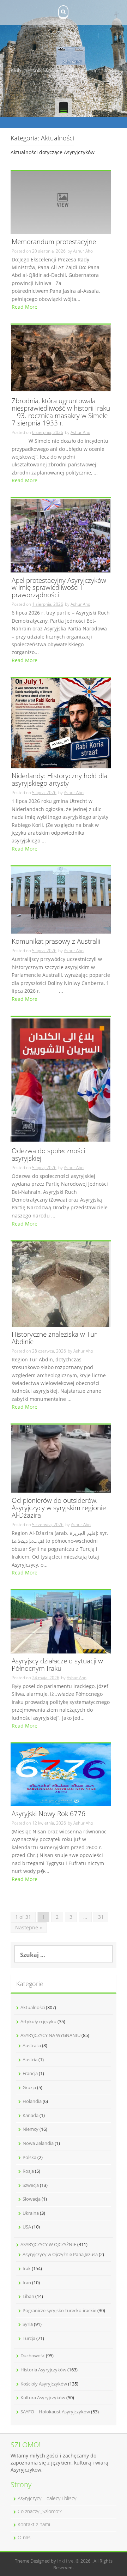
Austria (30, 2060)
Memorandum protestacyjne (54, 242)
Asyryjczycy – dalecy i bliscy (47, 2498)
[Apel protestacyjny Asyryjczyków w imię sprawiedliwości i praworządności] (61, 535)
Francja (30, 2073)
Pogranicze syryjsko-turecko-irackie (59, 2310)
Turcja (29, 2338)
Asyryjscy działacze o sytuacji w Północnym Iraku (57, 1665)
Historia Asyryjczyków (43, 2370)
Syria (28, 2324)
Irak (27, 2268)
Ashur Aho (83, 251)
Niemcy (31, 2129)
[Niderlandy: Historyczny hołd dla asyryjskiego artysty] (61, 723)
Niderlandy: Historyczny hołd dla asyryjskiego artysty (59, 780)
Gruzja (29, 2087)
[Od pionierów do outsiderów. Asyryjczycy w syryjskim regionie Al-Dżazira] (61, 1458)
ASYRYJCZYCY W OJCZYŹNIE (48, 2244)
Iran (27, 2282)
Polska (29, 2157)
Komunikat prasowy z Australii (56, 942)
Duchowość (33, 2356)
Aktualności (33, 2007)
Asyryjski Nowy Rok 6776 (49, 1814)
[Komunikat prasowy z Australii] (61, 899)
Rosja (28, 2171)
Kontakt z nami (34, 2524)
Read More (25, 307)
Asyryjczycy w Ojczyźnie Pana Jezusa (60, 2254)
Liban (28, 2296)
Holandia (32, 2101)
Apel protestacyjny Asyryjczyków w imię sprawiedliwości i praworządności (59, 588)
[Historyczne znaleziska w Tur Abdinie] (61, 1283)
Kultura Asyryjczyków (43, 2397)
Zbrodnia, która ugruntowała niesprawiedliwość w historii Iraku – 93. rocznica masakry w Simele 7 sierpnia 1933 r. (61, 412)
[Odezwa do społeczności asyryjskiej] (61, 1079)
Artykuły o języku (38, 2021)
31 (101, 1917)
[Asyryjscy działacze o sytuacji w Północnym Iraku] (61, 1621)
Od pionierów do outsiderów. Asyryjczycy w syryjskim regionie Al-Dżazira (59, 1508)
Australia (32, 2045)
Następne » (29, 1927)
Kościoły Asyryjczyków (44, 2384)
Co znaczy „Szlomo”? (40, 2511)
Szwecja (31, 2185)
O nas (24, 2537)
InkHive (65, 2561)
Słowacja (32, 2199)
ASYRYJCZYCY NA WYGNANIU (50, 2035)
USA (27, 2227)
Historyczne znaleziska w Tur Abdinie (54, 1338)
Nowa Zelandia (38, 2143)
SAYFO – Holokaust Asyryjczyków (55, 2412)
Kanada (31, 2115)
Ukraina (31, 2213)
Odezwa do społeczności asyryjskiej (48, 1155)
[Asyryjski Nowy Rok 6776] (61, 1774)
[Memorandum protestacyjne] (61, 202)
